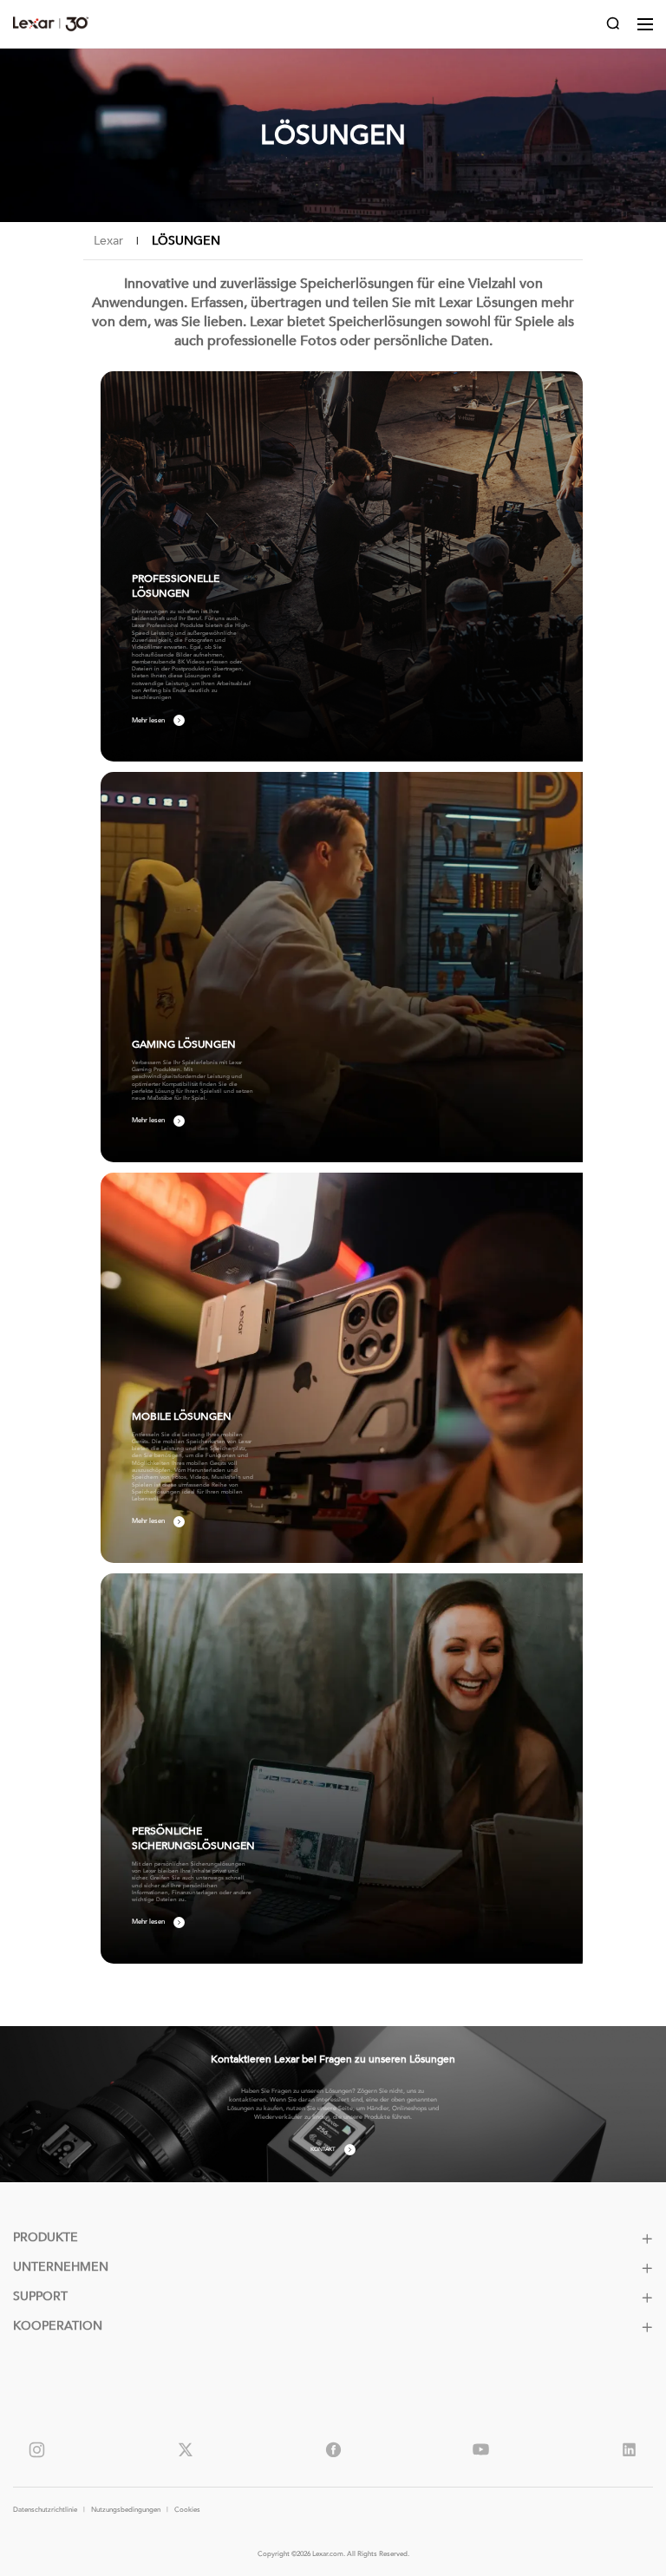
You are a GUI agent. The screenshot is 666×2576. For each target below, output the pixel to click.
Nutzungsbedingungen (126, 2510)
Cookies (187, 2510)
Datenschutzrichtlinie (45, 2510)
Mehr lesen (148, 720)
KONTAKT (323, 2149)
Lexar (51, 24)
